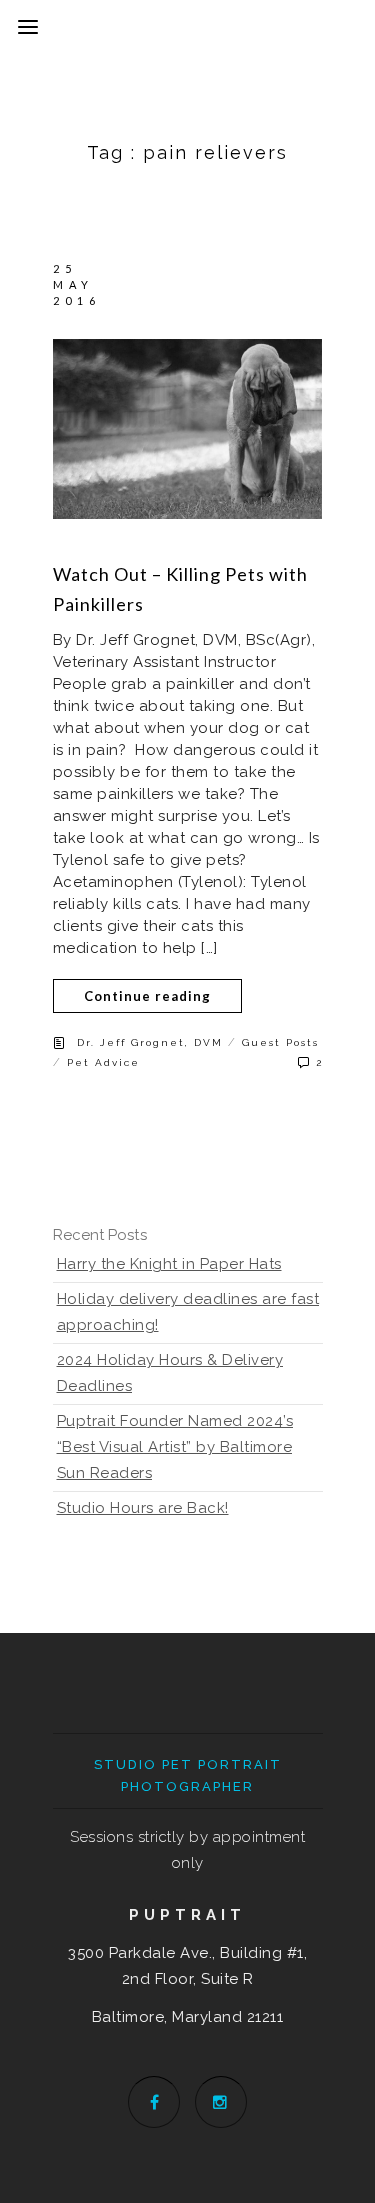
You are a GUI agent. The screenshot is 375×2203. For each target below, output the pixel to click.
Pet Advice (103, 1062)
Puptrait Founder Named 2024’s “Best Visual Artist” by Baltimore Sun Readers (175, 1447)
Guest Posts (280, 1042)
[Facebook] (154, 2102)
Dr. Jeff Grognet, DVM (150, 1042)
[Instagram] (221, 2102)
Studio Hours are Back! (143, 1508)
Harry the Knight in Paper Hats (169, 1264)
